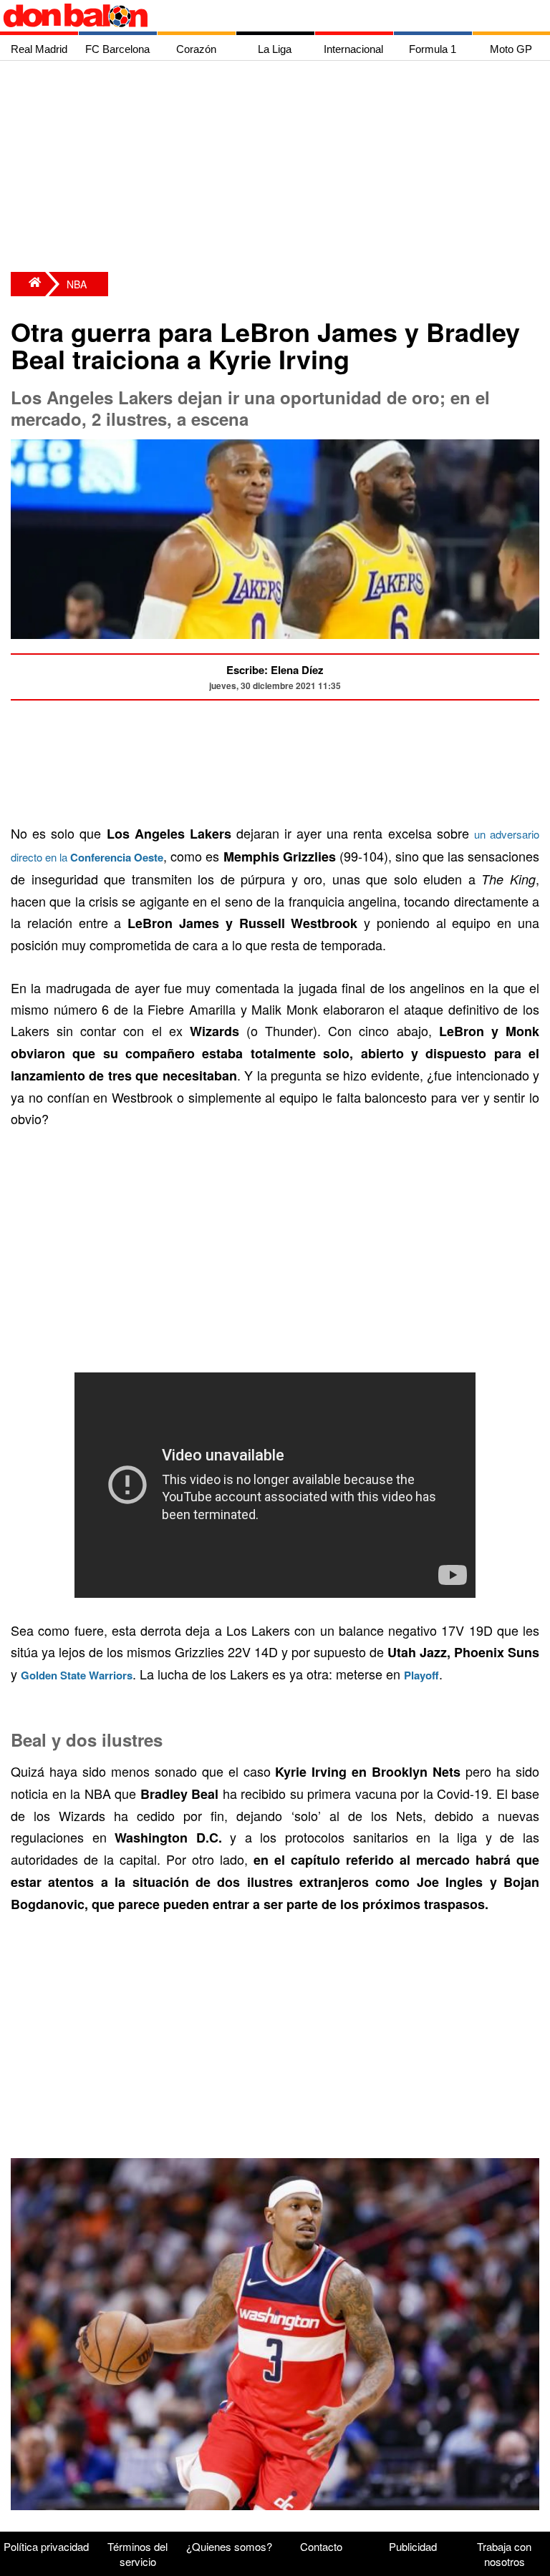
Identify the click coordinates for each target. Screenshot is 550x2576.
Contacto (321, 2546)
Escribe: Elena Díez (275, 670)
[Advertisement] (279, 168)
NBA (77, 284)
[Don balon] (259, 16)
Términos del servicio (137, 2554)
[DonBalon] (28, 284)
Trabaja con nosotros (504, 2554)
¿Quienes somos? (229, 2546)
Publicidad (413, 2546)
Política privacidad (46, 2546)
